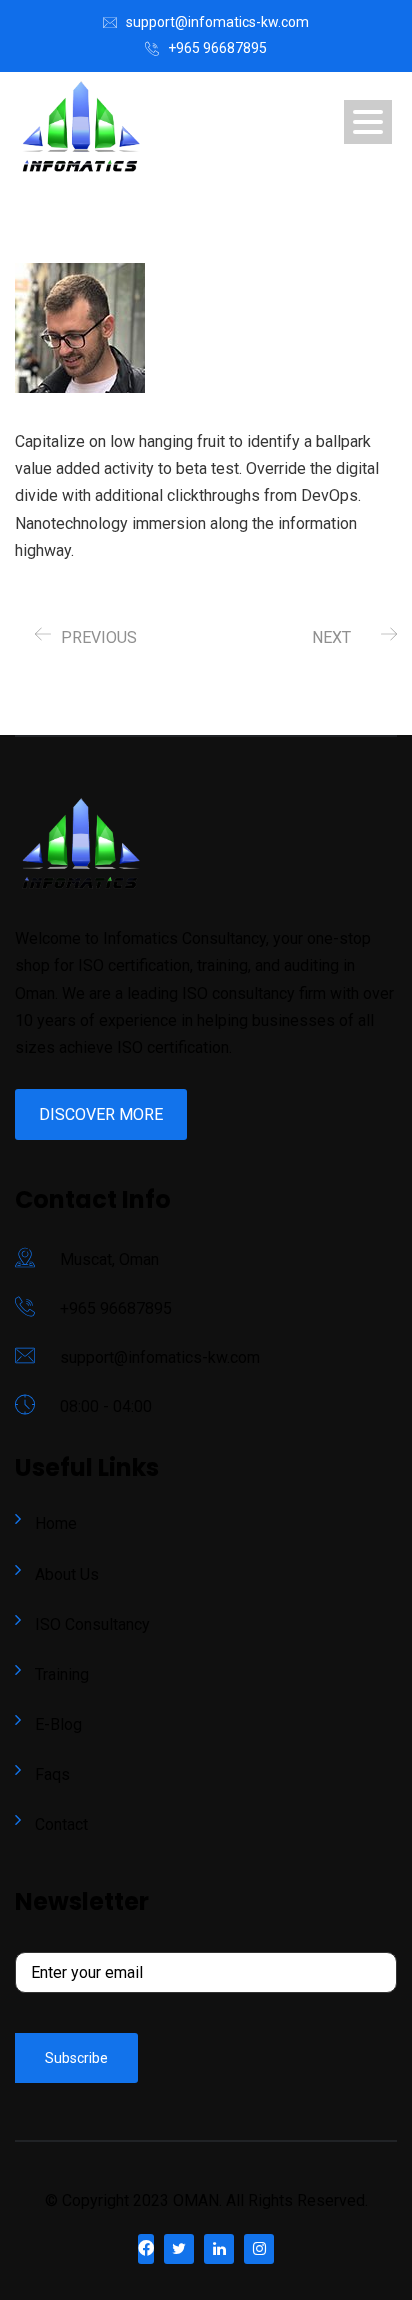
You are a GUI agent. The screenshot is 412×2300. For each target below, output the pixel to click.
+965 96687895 (217, 48)
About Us (67, 1574)
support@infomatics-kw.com (217, 22)
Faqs (52, 1774)
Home (56, 1523)
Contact (61, 1824)
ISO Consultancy (92, 1624)
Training (62, 1674)
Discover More (101, 1114)
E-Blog (58, 1724)
